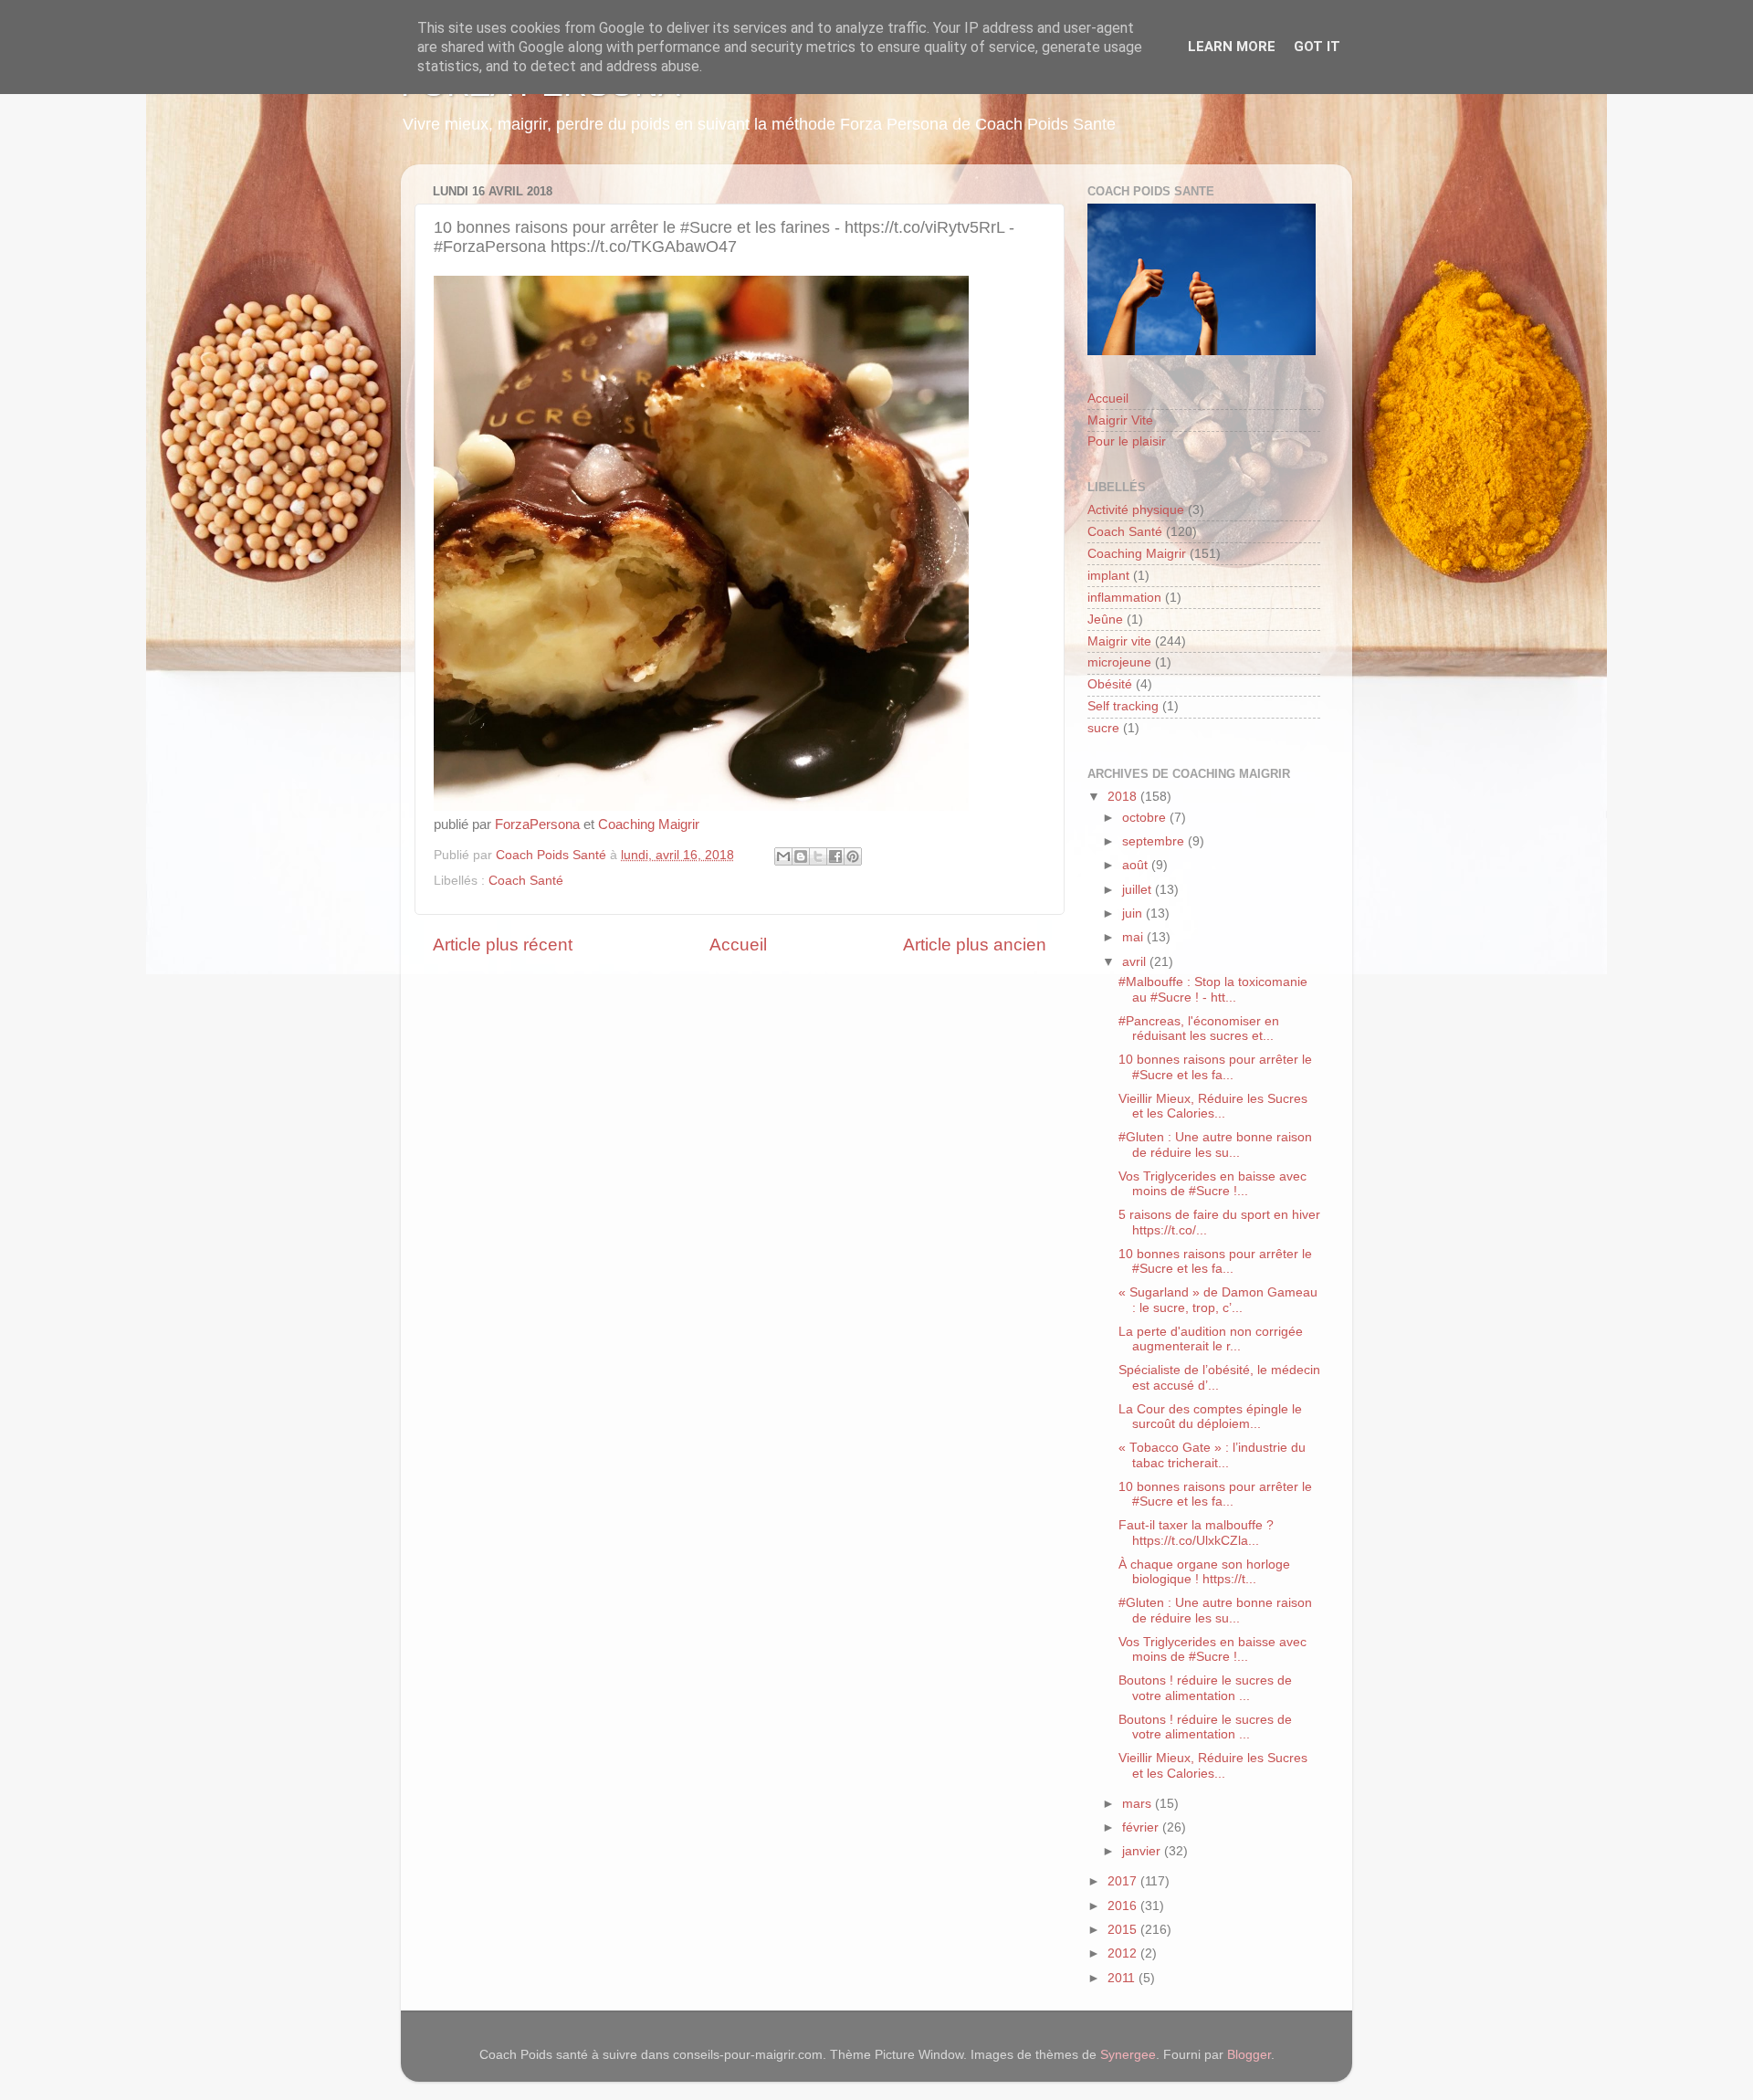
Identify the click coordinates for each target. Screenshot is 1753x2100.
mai (1134, 937)
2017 (1124, 1881)
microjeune (1119, 662)
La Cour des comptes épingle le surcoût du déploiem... (1210, 1417)
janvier (1143, 1851)
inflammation (1124, 598)
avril (1136, 962)
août (1137, 865)
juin (1134, 913)
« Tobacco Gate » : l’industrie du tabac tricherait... (1212, 1455)
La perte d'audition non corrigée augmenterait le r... (1211, 1339)
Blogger (1249, 2055)
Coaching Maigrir (649, 824)
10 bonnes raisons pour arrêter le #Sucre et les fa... (1215, 1067)
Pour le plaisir (1127, 441)
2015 (1124, 1930)
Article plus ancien (975, 945)
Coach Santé (526, 881)
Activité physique (1136, 510)
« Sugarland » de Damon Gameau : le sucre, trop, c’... (1218, 1300)
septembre (1155, 841)
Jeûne (1105, 619)
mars (1139, 1804)
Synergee (1128, 2055)
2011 (1123, 1978)
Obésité (1110, 684)
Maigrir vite (1119, 641)
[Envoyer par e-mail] (783, 856)
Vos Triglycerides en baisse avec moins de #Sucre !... (1212, 1184)
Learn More (1232, 47)
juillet (1139, 890)
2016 (1124, 1906)
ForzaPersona (537, 824)
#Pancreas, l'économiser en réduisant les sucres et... (1199, 1029)
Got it (1317, 47)
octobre (1146, 818)
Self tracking (1123, 706)
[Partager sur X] (818, 856)
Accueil (738, 945)
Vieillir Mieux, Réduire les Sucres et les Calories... (1213, 1106)
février (1142, 1827)
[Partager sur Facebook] (835, 856)
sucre (1103, 728)
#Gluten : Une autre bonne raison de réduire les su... (1215, 1144)
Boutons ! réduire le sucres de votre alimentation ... (1205, 1688)
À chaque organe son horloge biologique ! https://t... (1204, 1572)
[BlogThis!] (801, 856)
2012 (1124, 1953)
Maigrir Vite (1120, 420)
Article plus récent (503, 945)
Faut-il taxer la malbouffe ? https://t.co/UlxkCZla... (1196, 1533)
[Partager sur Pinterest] (853, 856)
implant (1108, 576)
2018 (1124, 797)
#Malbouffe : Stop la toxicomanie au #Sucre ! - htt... (1213, 989)
